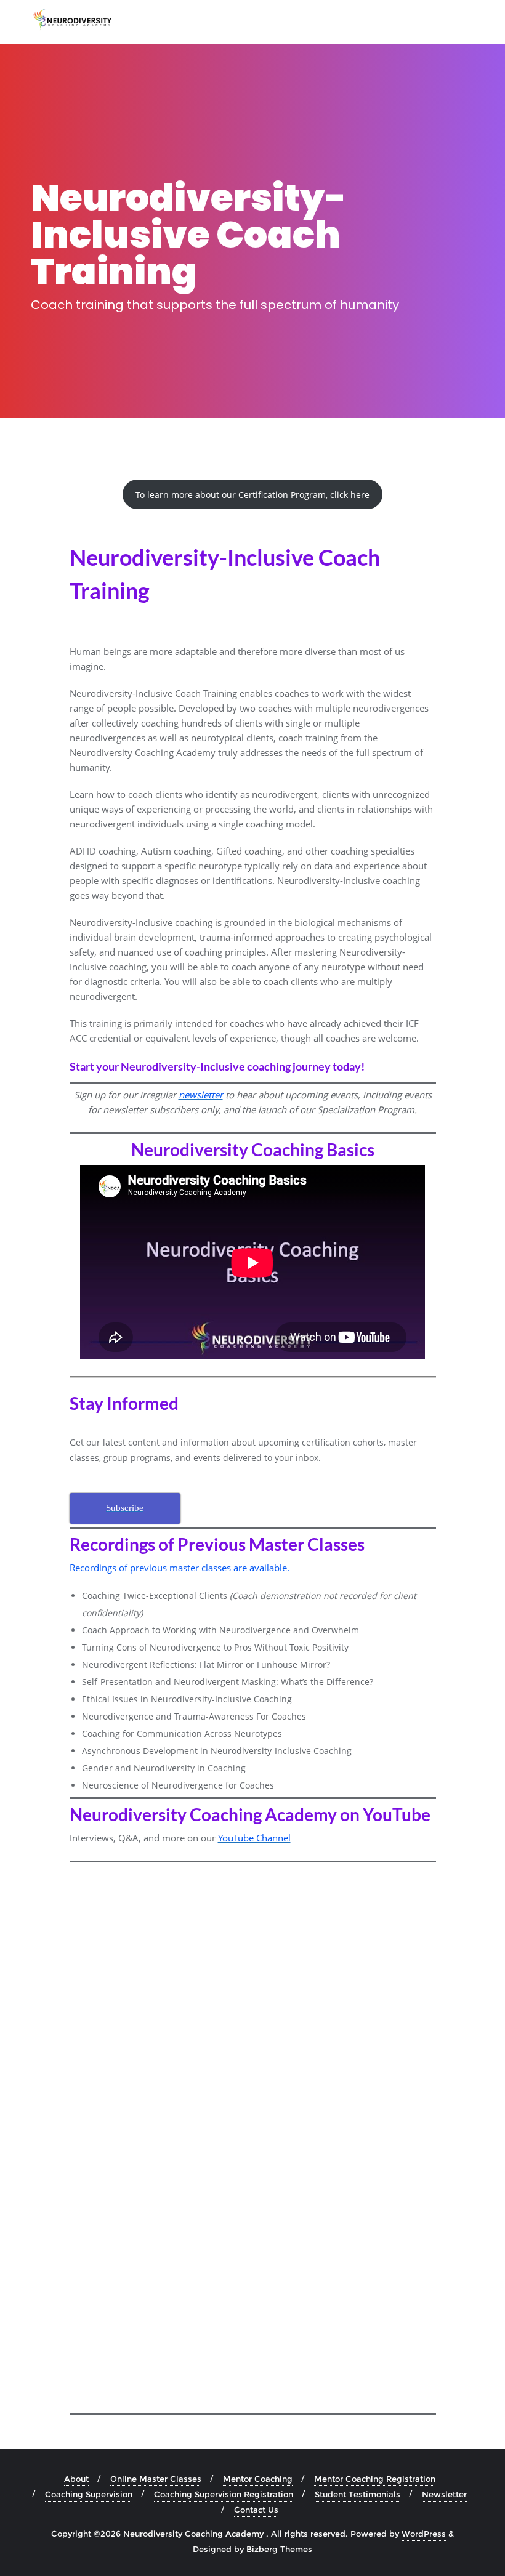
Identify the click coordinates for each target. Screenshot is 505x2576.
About (76, 2479)
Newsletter (444, 2494)
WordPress (424, 2534)
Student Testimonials (358, 2494)
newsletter (201, 1095)
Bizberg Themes (279, 2549)
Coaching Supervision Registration (224, 2494)
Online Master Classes (156, 2479)
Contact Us (256, 2510)
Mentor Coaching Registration (375, 2479)
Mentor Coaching (258, 2479)
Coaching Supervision (89, 2494)
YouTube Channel (254, 1838)
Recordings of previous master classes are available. (180, 1568)
